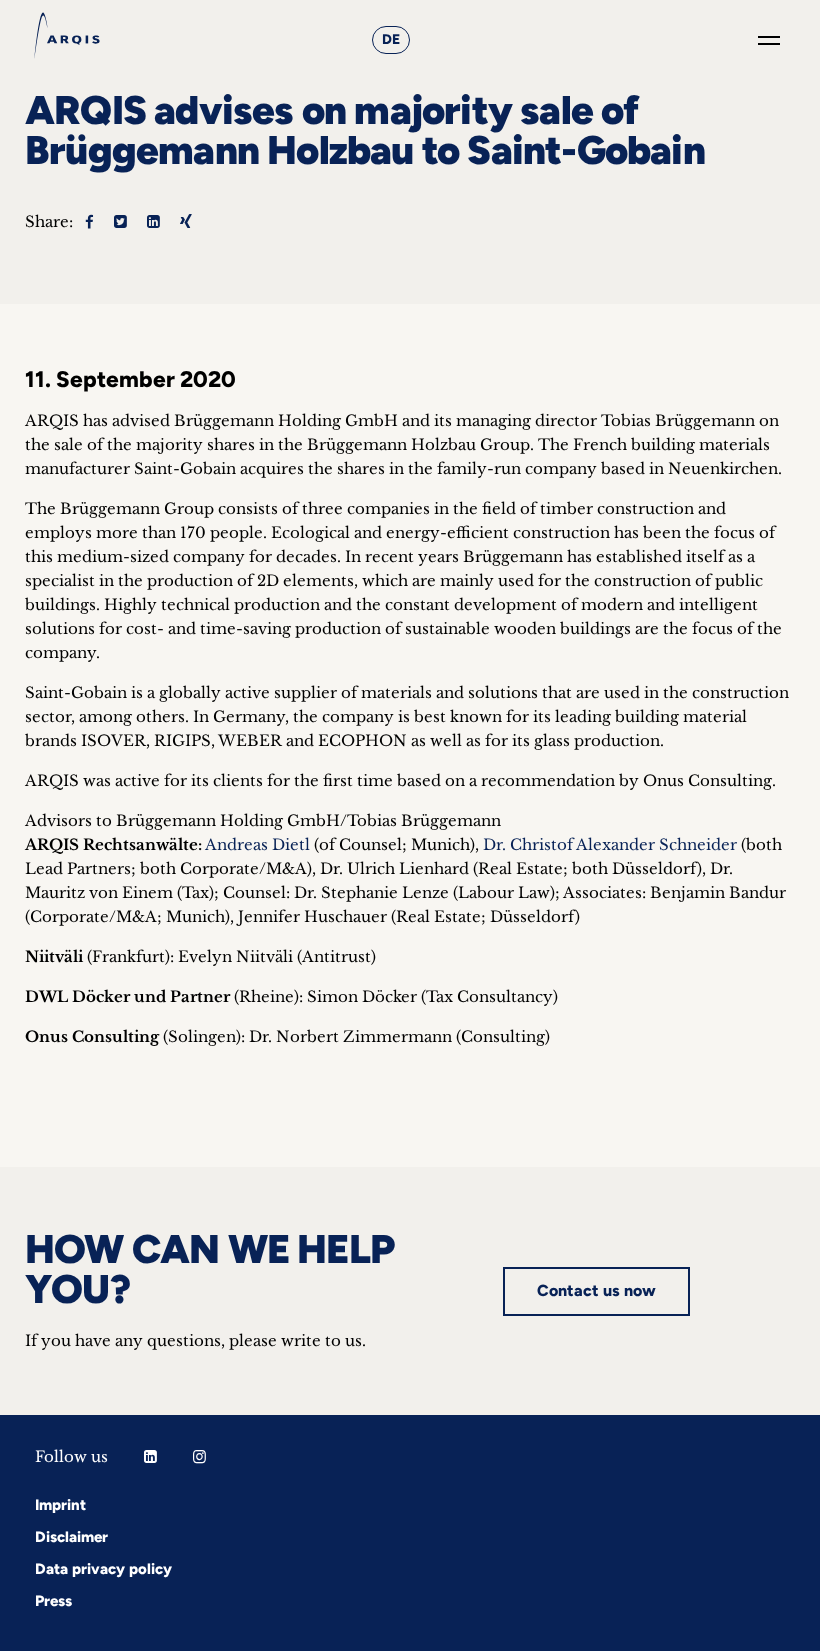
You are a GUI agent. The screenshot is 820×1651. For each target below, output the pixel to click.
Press (53, 1601)
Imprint (60, 1505)
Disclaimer (71, 1537)
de (391, 39)
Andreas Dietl (257, 844)
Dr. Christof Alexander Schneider (610, 844)
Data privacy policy (103, 1569)
